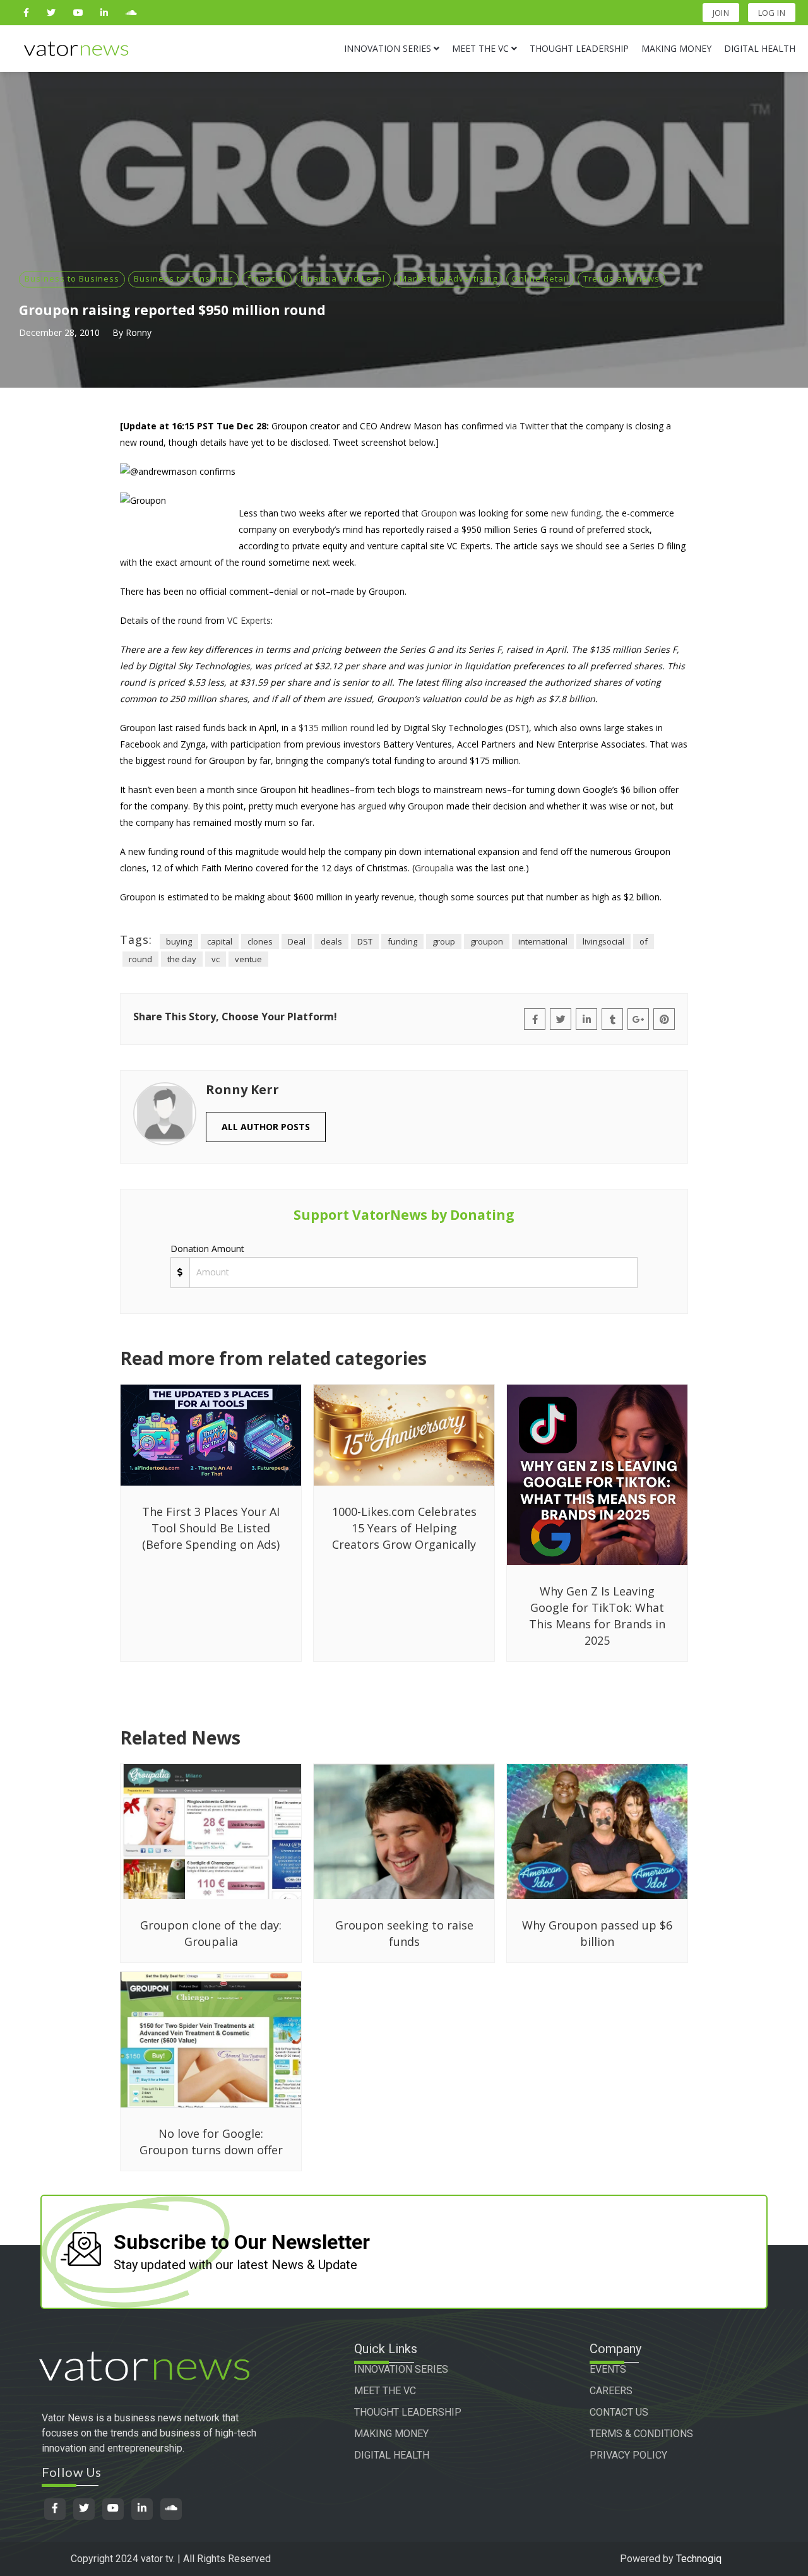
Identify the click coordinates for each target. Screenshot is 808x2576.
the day (182, 959)
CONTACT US (619, 2412)
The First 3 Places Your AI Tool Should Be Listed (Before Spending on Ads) (211, 1528)
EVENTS (608, 2369)
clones (260, 941)
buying (179, 941)
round (140, 959)
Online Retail (540, 278)
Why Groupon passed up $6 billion (597, 1933)
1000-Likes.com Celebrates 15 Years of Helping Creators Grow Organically (404, 1528)
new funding (576, 513)
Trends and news (621, 278)
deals (331, 941)
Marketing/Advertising (449, 278)
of (644, 941)
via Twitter (527, 426)
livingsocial (603, 941)
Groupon (439, 513)
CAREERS (611, 2391)
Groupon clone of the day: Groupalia (211, 1933)
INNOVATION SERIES (401, 2369)
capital (220, 941)
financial (267, 278)
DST (365, 941)
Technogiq (699, 2559)
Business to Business (72, 278)
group (444, 941)
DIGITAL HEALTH (392, 2455)
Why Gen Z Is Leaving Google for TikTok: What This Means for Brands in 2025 (597, 1616)
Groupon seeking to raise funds (404, 1933)
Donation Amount (207, 1249)
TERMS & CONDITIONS (641, 2434)
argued (372, 806)
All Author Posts (266, 1127)
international (543, 941)
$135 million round (336, 728)
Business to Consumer (183, 278)
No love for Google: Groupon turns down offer (211, 2142)
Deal (297, 941)
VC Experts (249, 620)
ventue (248, 959)
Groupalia (434, 868)
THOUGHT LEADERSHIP (408, 2412)
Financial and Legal (343, 278)
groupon (487, 941)
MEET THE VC (385, 2391)
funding (402, 941)
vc (216, 959)
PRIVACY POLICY (628, 2455)
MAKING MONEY (391, 2434)
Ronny (139, 332)
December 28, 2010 (59, 332)
